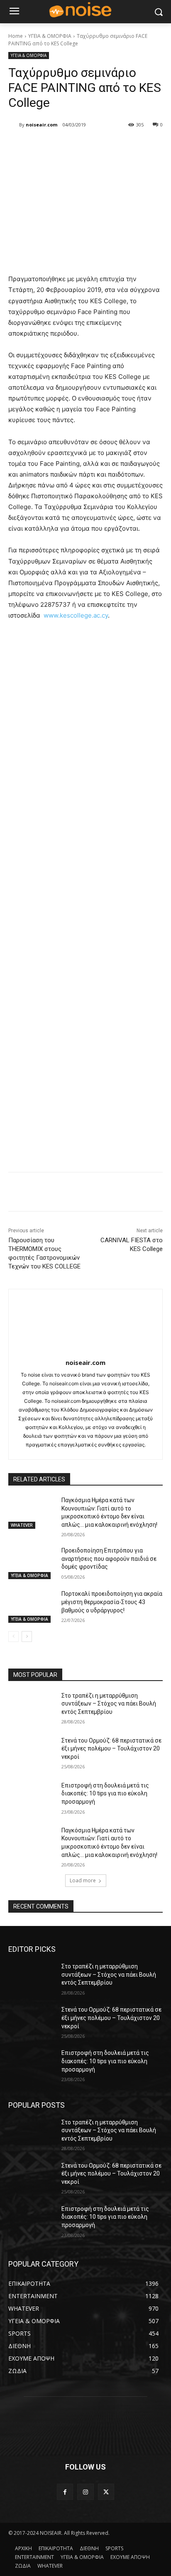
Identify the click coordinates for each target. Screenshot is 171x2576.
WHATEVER (22, 1525)
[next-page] (27, 1637)
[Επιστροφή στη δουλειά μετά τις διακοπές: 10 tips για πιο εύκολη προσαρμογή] (32, 1798)
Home (16, 36)
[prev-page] (13, 1637)
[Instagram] (85, 2492)
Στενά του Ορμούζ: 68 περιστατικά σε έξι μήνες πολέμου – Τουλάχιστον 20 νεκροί (111, 1749)
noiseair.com (42, 125)
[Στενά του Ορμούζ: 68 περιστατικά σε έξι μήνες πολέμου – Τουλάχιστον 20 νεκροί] (32, 1753)
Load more (83, 1880)
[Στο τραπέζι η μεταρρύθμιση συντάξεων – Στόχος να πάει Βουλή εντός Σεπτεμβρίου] (32, 1708)
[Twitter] (62, 146)
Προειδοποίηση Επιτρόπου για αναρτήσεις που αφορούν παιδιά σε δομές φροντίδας (109, 1559)
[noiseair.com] (14, 125)
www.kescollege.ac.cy (76, 615)
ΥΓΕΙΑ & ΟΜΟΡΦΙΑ (50, 36)
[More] (120, 146)
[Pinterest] (81, 146)
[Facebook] (43, 146)
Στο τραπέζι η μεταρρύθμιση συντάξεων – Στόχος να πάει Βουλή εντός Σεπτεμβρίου (109, 1704)
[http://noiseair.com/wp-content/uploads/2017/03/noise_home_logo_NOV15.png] (85, 10)
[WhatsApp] (100, 146)
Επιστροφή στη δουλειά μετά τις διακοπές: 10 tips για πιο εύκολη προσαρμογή (105, 1794)
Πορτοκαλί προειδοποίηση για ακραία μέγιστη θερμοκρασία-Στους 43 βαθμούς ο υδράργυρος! (112, 1602)
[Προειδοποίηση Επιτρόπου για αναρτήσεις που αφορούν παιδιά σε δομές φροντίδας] (32, 1563)
